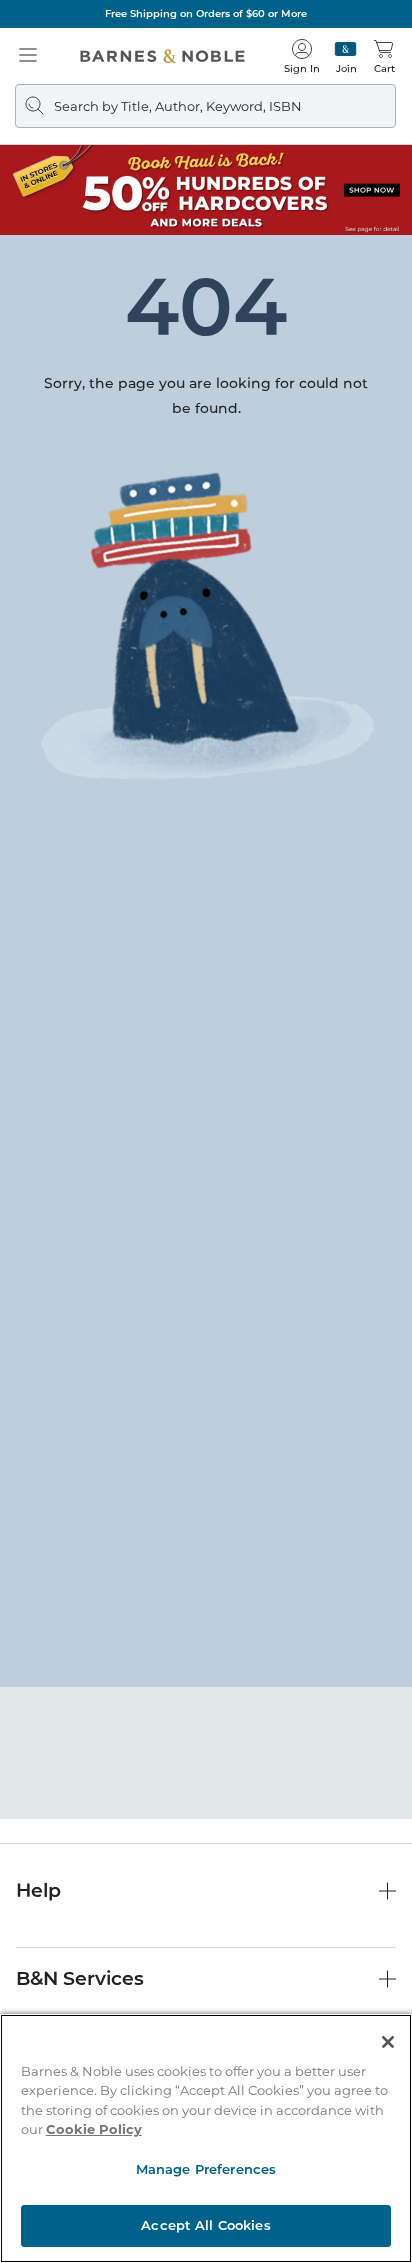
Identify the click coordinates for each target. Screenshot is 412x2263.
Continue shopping (206, 421)
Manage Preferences (206, 2169)
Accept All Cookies (205, 2225)
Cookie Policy (94, 2129)
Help (38, 1890)
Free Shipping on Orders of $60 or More (206, 13)
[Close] (388, 2042)
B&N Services (80, 1978)
